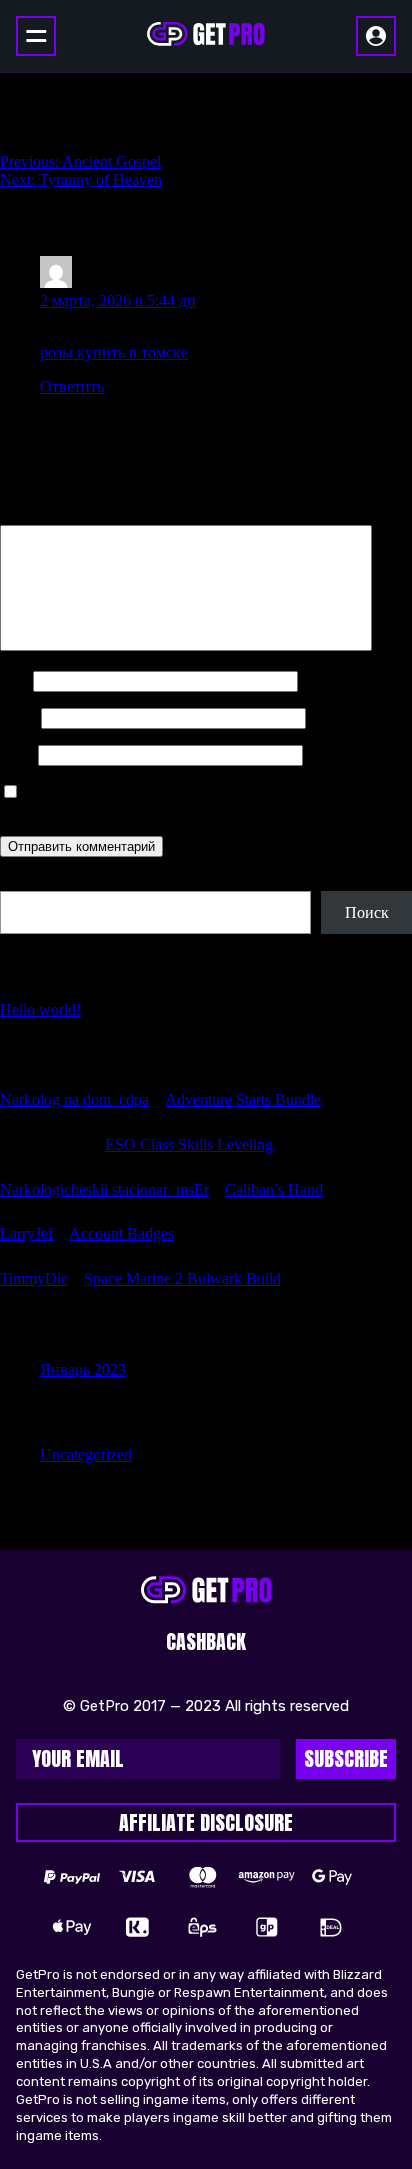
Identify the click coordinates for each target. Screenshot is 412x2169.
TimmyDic (34, 1278)
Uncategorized (86, 1454)
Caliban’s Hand (274, 1189)
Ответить (72, 386)
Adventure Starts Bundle (243, 1099)
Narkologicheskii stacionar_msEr (104, 1189)
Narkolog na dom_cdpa (74, 1099)
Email (18, 717)
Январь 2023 (83, 1369)
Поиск (22, 881)
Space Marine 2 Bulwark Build (182, 1278)
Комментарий (53, 515)
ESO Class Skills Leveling (189, 1144)
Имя (14, 680)
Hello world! (40, 1009)
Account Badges (121, 1233)
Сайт (17, 754)
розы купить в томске (114, 352)
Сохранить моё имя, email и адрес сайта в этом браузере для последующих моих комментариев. (202, 801)
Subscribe (346, 1758)
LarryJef (26, 1233)
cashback (206, 1641)
